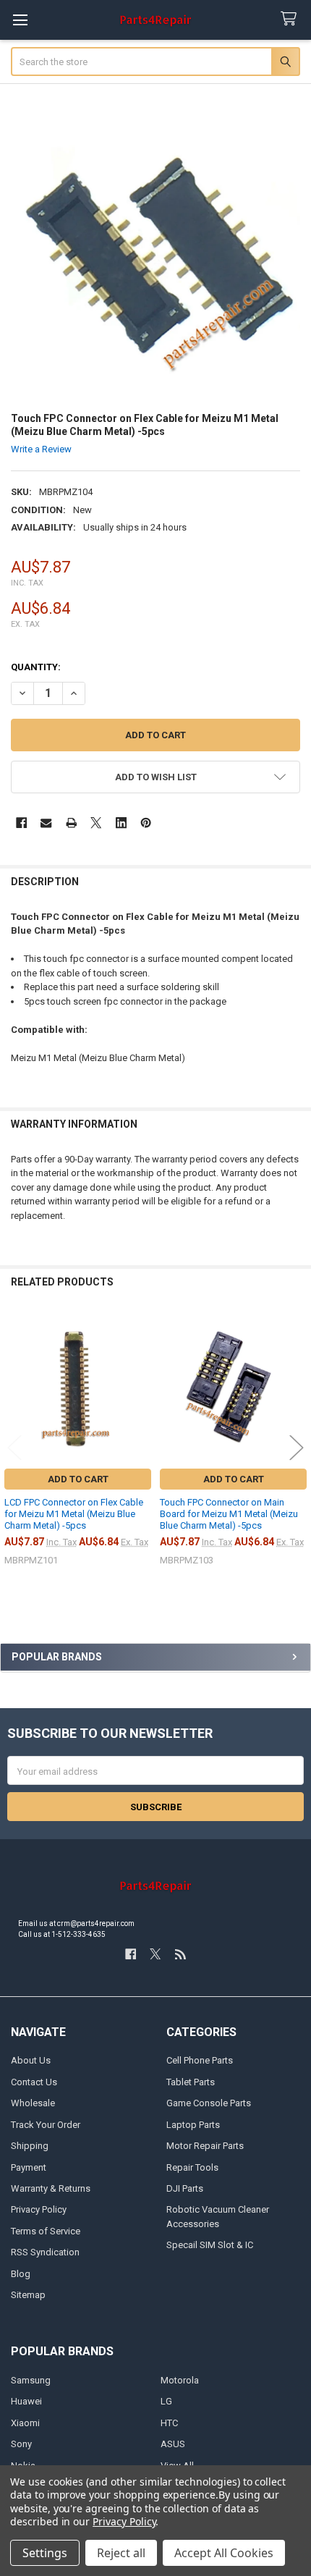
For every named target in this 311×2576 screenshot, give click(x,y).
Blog (21, 2274)
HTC (169, 2423)
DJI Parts (185, 2188)
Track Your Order (46, 2125)
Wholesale (33, 2103)
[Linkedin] (121, 823)
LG (166, 2401)
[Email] (46, 823)
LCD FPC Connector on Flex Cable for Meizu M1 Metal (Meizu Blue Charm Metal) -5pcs (74, 1514)
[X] (96, 823)
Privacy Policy (39, 2209)
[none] (156, 254)
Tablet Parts (191, 2082)
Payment (29, 2167)
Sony (21, 2444)
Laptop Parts (193, 2125)
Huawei (26, 2401)
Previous (14, 1448)
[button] (156, 777)
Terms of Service (46, 2231)
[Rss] (180, 1954)
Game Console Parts (209, 2103)
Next (297, 1448)
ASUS (173, 2444)
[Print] (71, 823)
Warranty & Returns (51, 2188)
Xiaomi (25, 2423)
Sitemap (28, 2295)
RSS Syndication (45, 2252)
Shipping (30, 2146)
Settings (45, 2553)
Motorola (180, 2380)
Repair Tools (192, 2167)
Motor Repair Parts (205, 2146)
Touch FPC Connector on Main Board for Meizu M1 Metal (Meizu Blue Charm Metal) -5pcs (229, 1514)
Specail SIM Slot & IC (210, 2245)
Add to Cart (78, 1479)
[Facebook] (21, 823)
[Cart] (291, 19)
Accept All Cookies (224, 2553)
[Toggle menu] (20, 20)
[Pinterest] (146, 823)
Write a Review (41, 449)
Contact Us (34, 2082)
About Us (31, 2060)
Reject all (121, 2553)
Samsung (31, 2380)
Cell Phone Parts (200, 2060)
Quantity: (36, 667)
